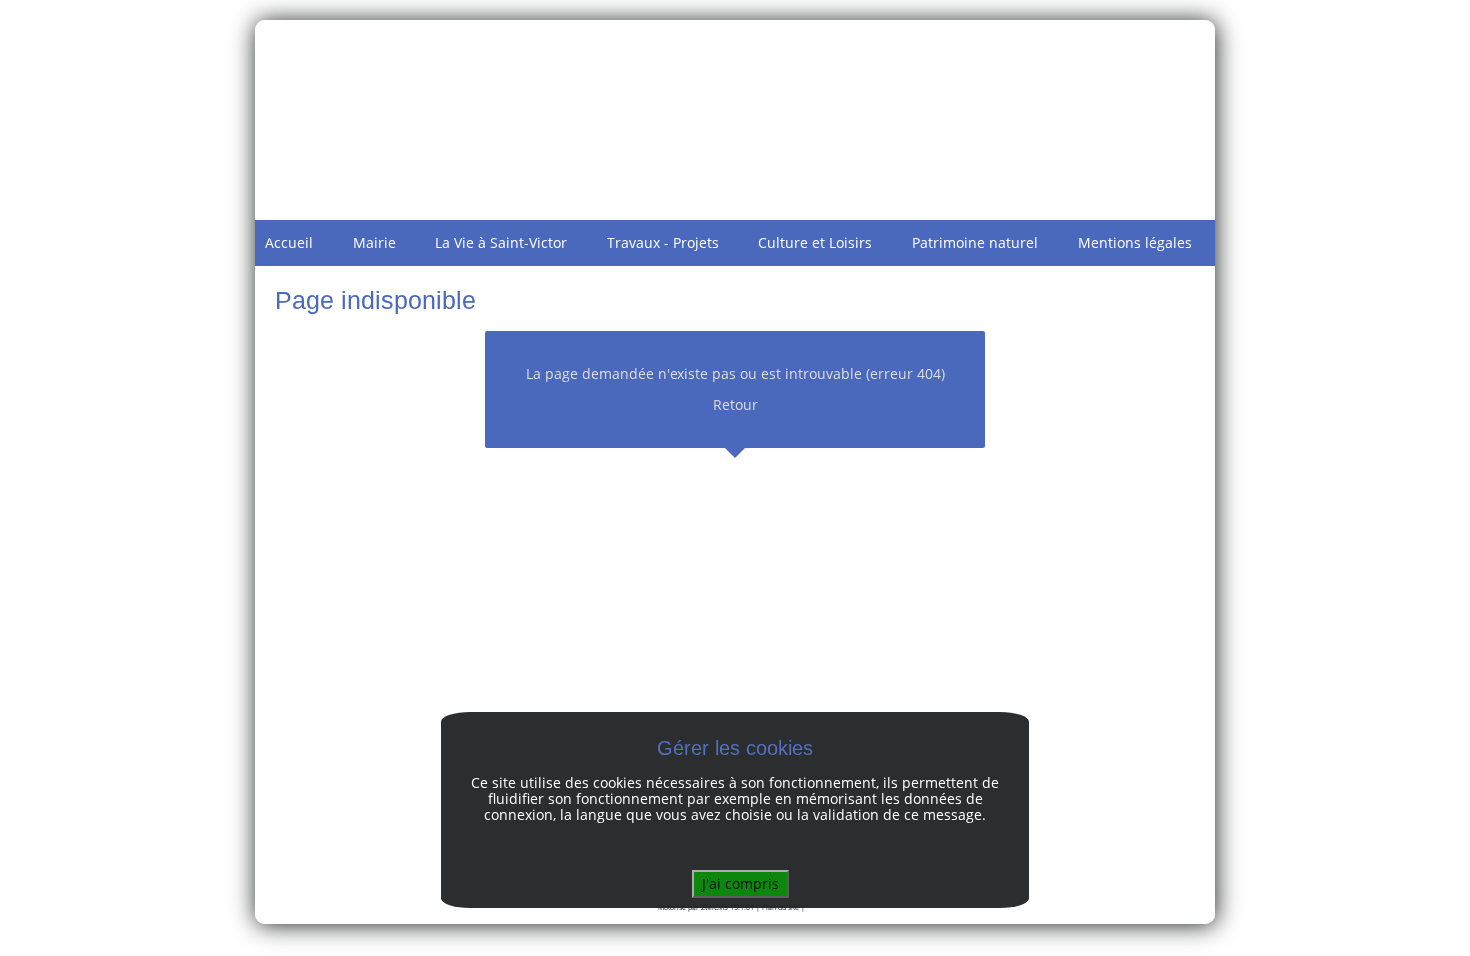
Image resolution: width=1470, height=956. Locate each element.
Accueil (289, 242)
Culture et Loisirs (815, 242)
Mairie (374, 242)
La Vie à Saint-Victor (501, 242)
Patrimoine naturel (975, 242)
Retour (735, 404)
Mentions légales (1135, 242)
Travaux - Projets (663, 242)
